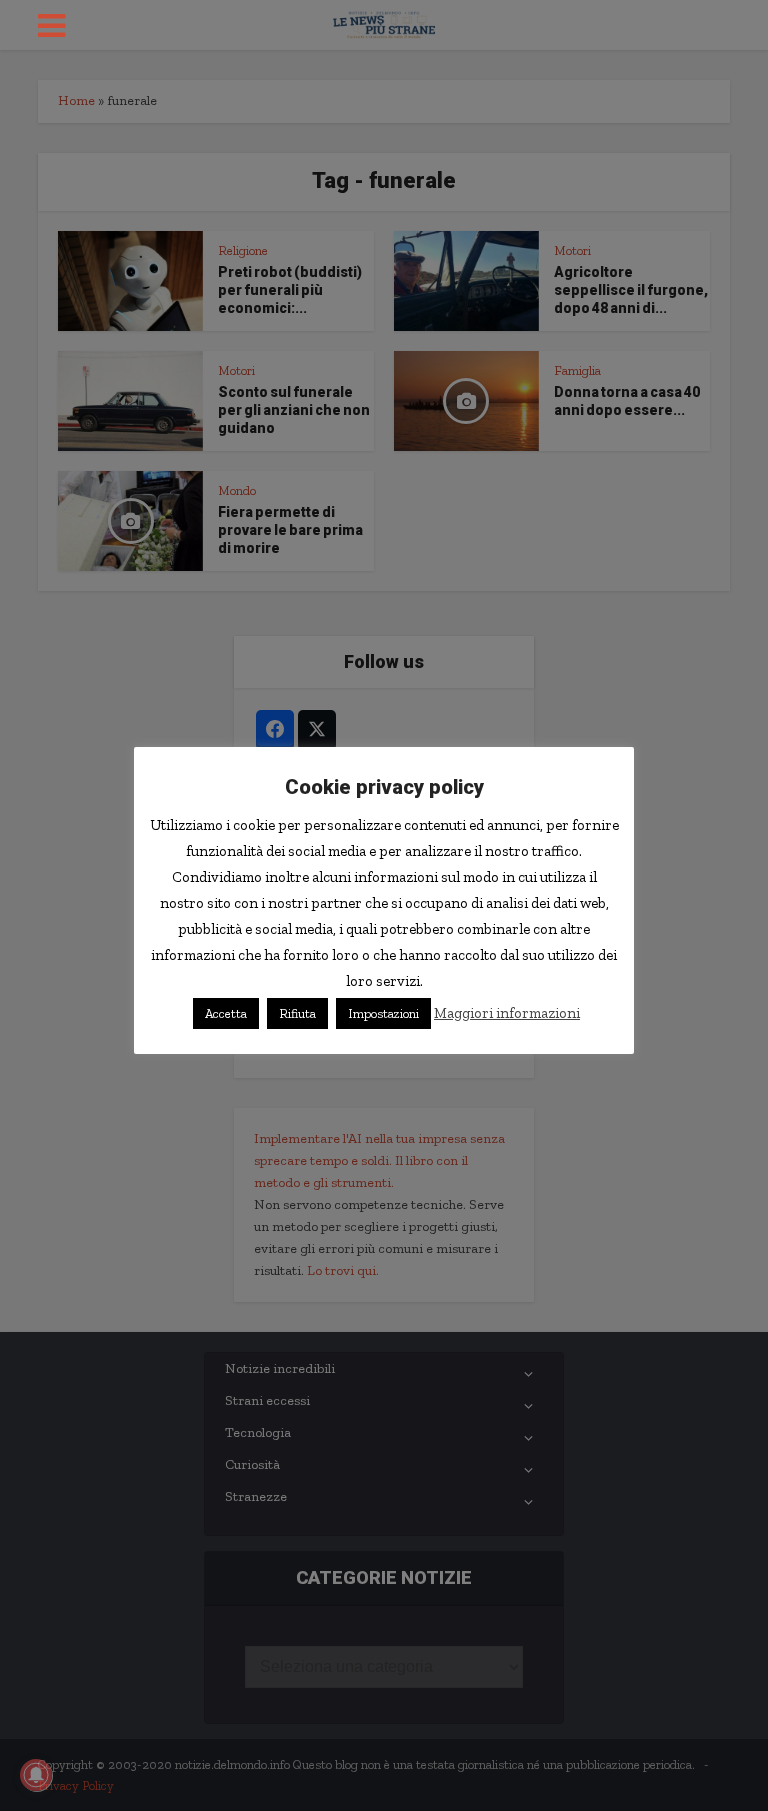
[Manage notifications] (36, 1775)
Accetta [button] (226, 1013)
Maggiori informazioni (507, 1013)
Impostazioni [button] (383, 1013)
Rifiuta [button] (297, 1013)
